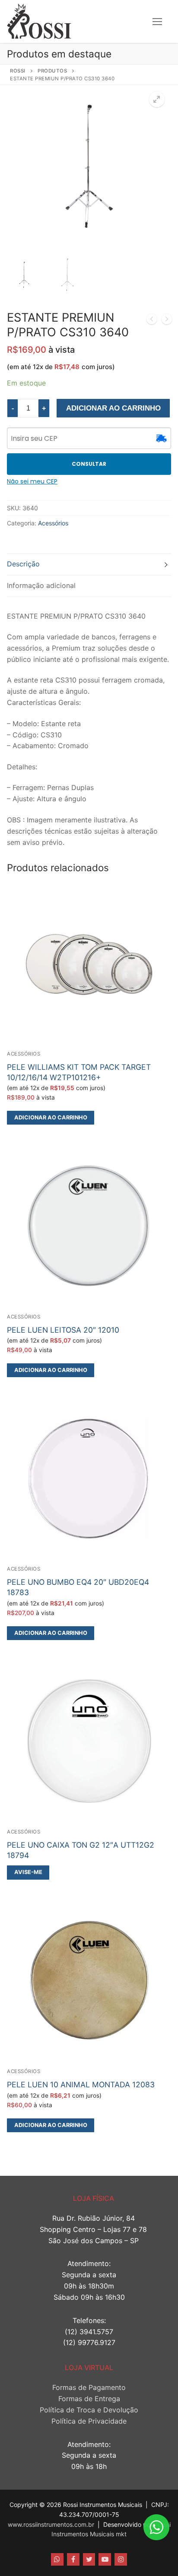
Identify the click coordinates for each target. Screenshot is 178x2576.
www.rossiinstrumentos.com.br (51, 2524)
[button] (157, 99)
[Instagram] (121, 2559)
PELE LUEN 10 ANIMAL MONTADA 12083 (81, 2085)
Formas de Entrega (89, 2399)
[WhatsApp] (57, 2559)
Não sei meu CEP (32, 481)
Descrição (23, 564)
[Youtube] (105, 2559)
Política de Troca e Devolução (89, 2410)
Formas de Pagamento (89, 2387)
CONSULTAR (89, 464)
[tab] (89, 564)
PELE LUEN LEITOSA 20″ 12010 (63, 1330)
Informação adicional (41, 585)
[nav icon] (157, 22)
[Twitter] (89, 2559)
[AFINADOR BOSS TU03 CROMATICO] (167, 321)
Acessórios (53, 523)
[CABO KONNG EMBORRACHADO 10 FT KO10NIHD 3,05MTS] (152, 321)
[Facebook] (73, 2559)
